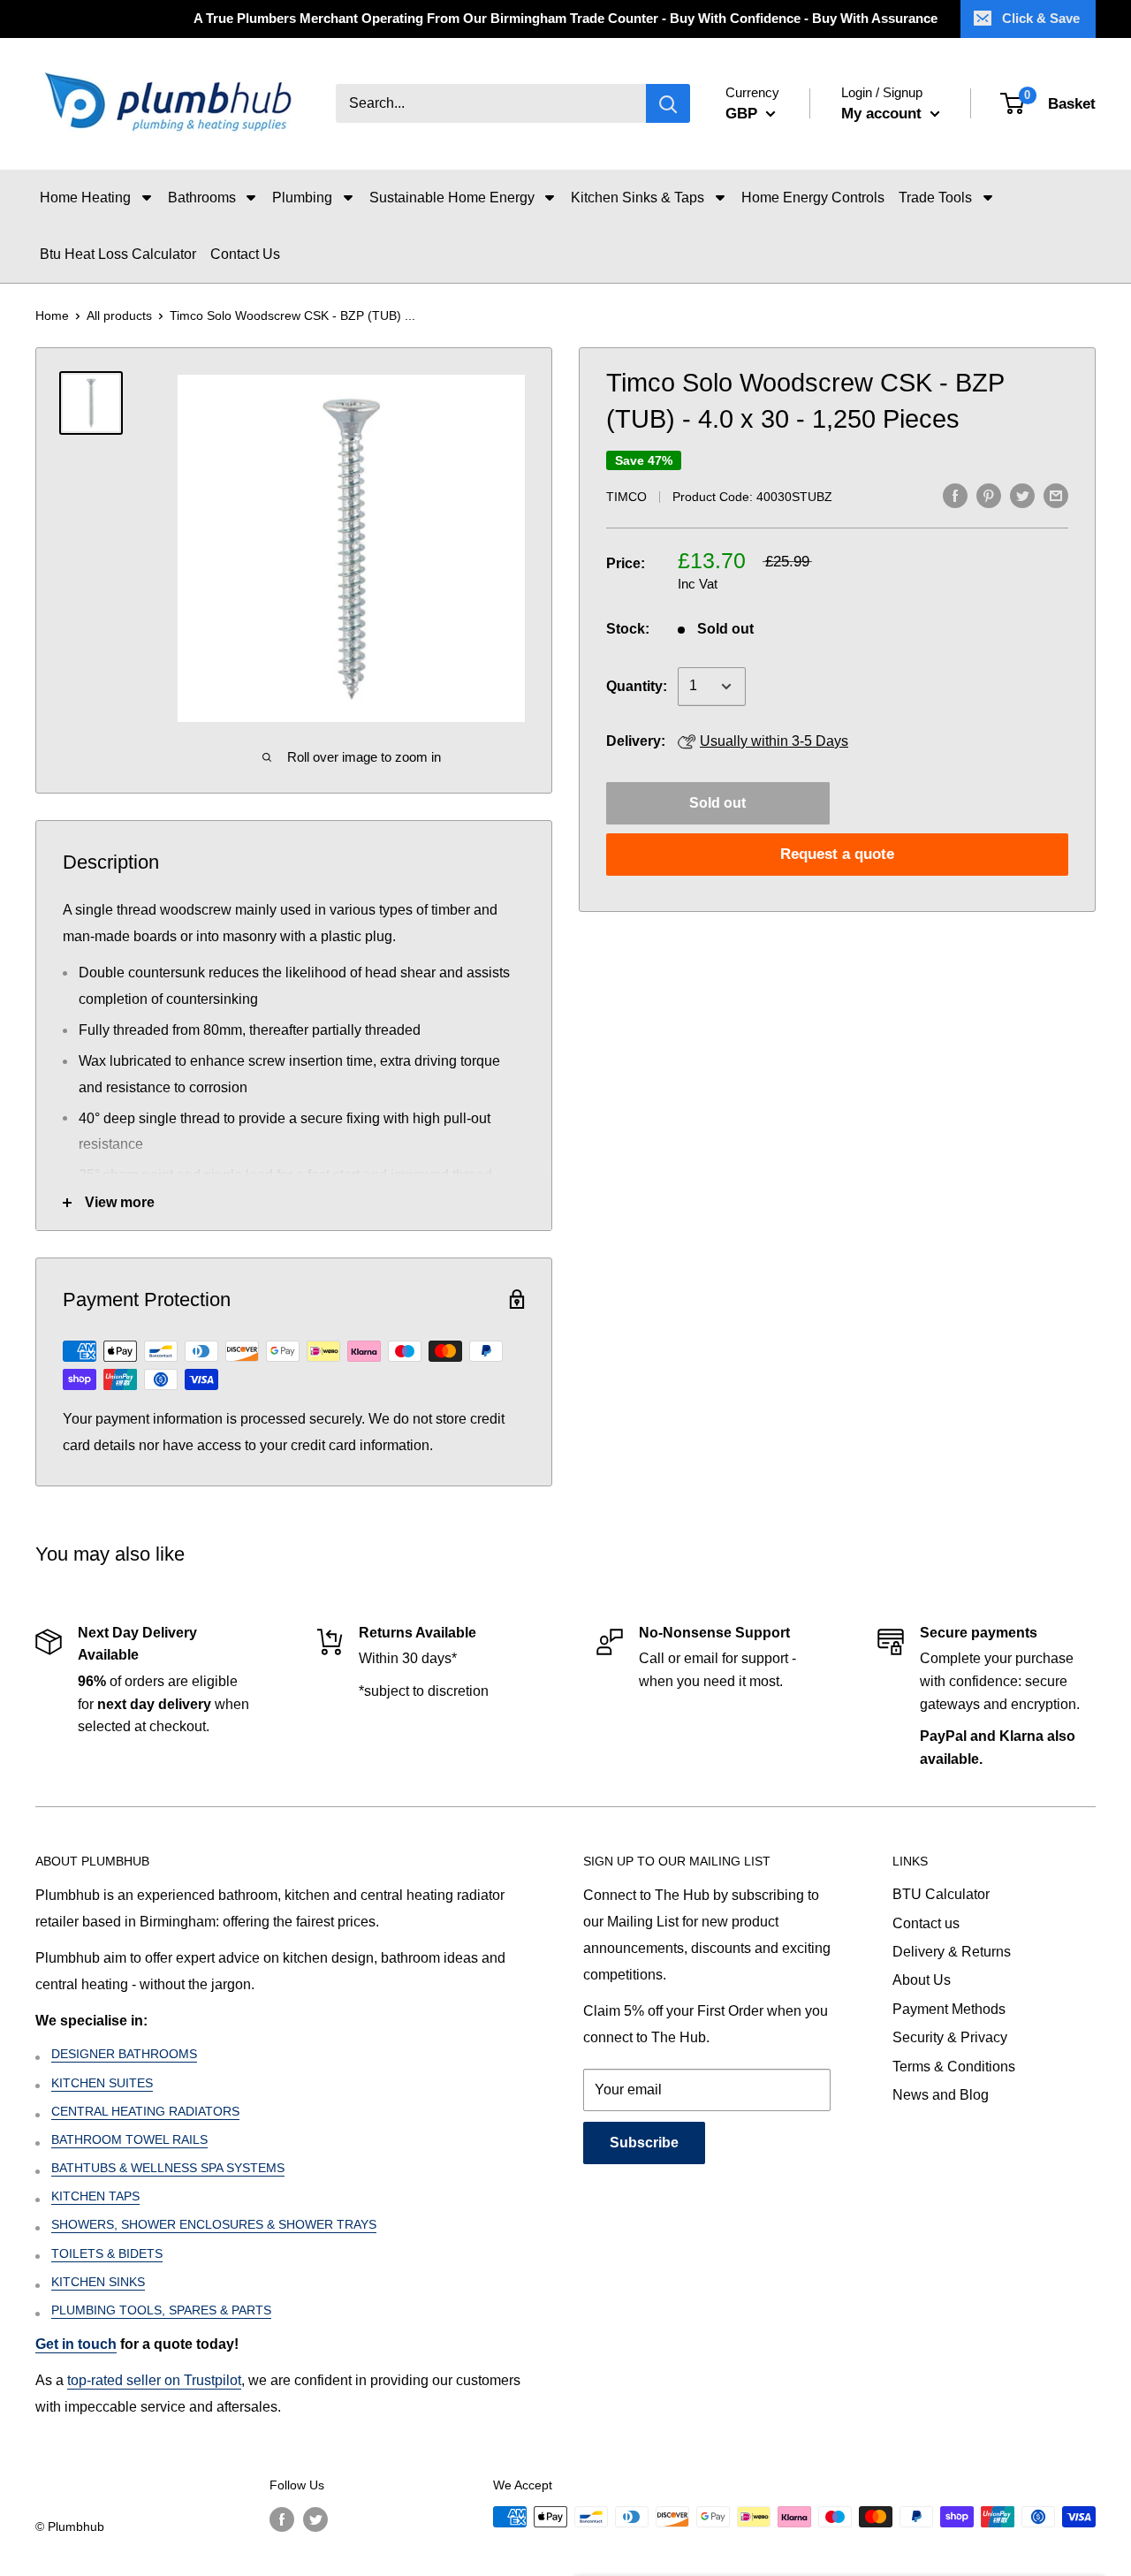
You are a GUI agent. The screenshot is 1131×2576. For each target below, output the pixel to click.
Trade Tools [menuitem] (935, 198)
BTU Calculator (941, 1894)
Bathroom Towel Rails (129, 2139)
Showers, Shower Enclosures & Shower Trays (214, 2224)
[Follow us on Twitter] (315, 2519)
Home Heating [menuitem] (85, 198)
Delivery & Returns (952, 1952)
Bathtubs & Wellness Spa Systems (168, 2168)
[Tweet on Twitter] (1022, 495)
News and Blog (941, 2095)
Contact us (926, 1923)
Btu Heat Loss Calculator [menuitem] (118, 254)
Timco (626, 497)
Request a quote (837, 854)
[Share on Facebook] (955, 495)
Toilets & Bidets (107, 2253)
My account (884, 114)
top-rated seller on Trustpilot (154, 2380)
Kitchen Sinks (98, 2282)
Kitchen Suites (102, 2083)
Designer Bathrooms (124, 2054)
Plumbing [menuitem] (302, 198)
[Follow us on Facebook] (282, 2519)
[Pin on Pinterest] (989, 495)
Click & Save (1041, 18)
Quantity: (637, 686)
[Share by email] (1056, 495)
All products (119, 315)
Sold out (717, 803)
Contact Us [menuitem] (245, 254)
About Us (922, 1980)
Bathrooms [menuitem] (202, 198)
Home (52, 315)
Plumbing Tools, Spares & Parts (161, 2310)
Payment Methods (949, 2009)
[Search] (668, 104)
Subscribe (644, 2143)
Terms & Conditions (954, 2067)
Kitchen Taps (95, 2196)
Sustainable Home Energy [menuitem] (452, 198)
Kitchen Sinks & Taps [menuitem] (638, 198)
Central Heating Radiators (145, 2111)
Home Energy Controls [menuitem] (813, 198)
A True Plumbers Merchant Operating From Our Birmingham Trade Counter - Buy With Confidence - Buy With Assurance (565, 18)
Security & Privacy (950, 2037)
